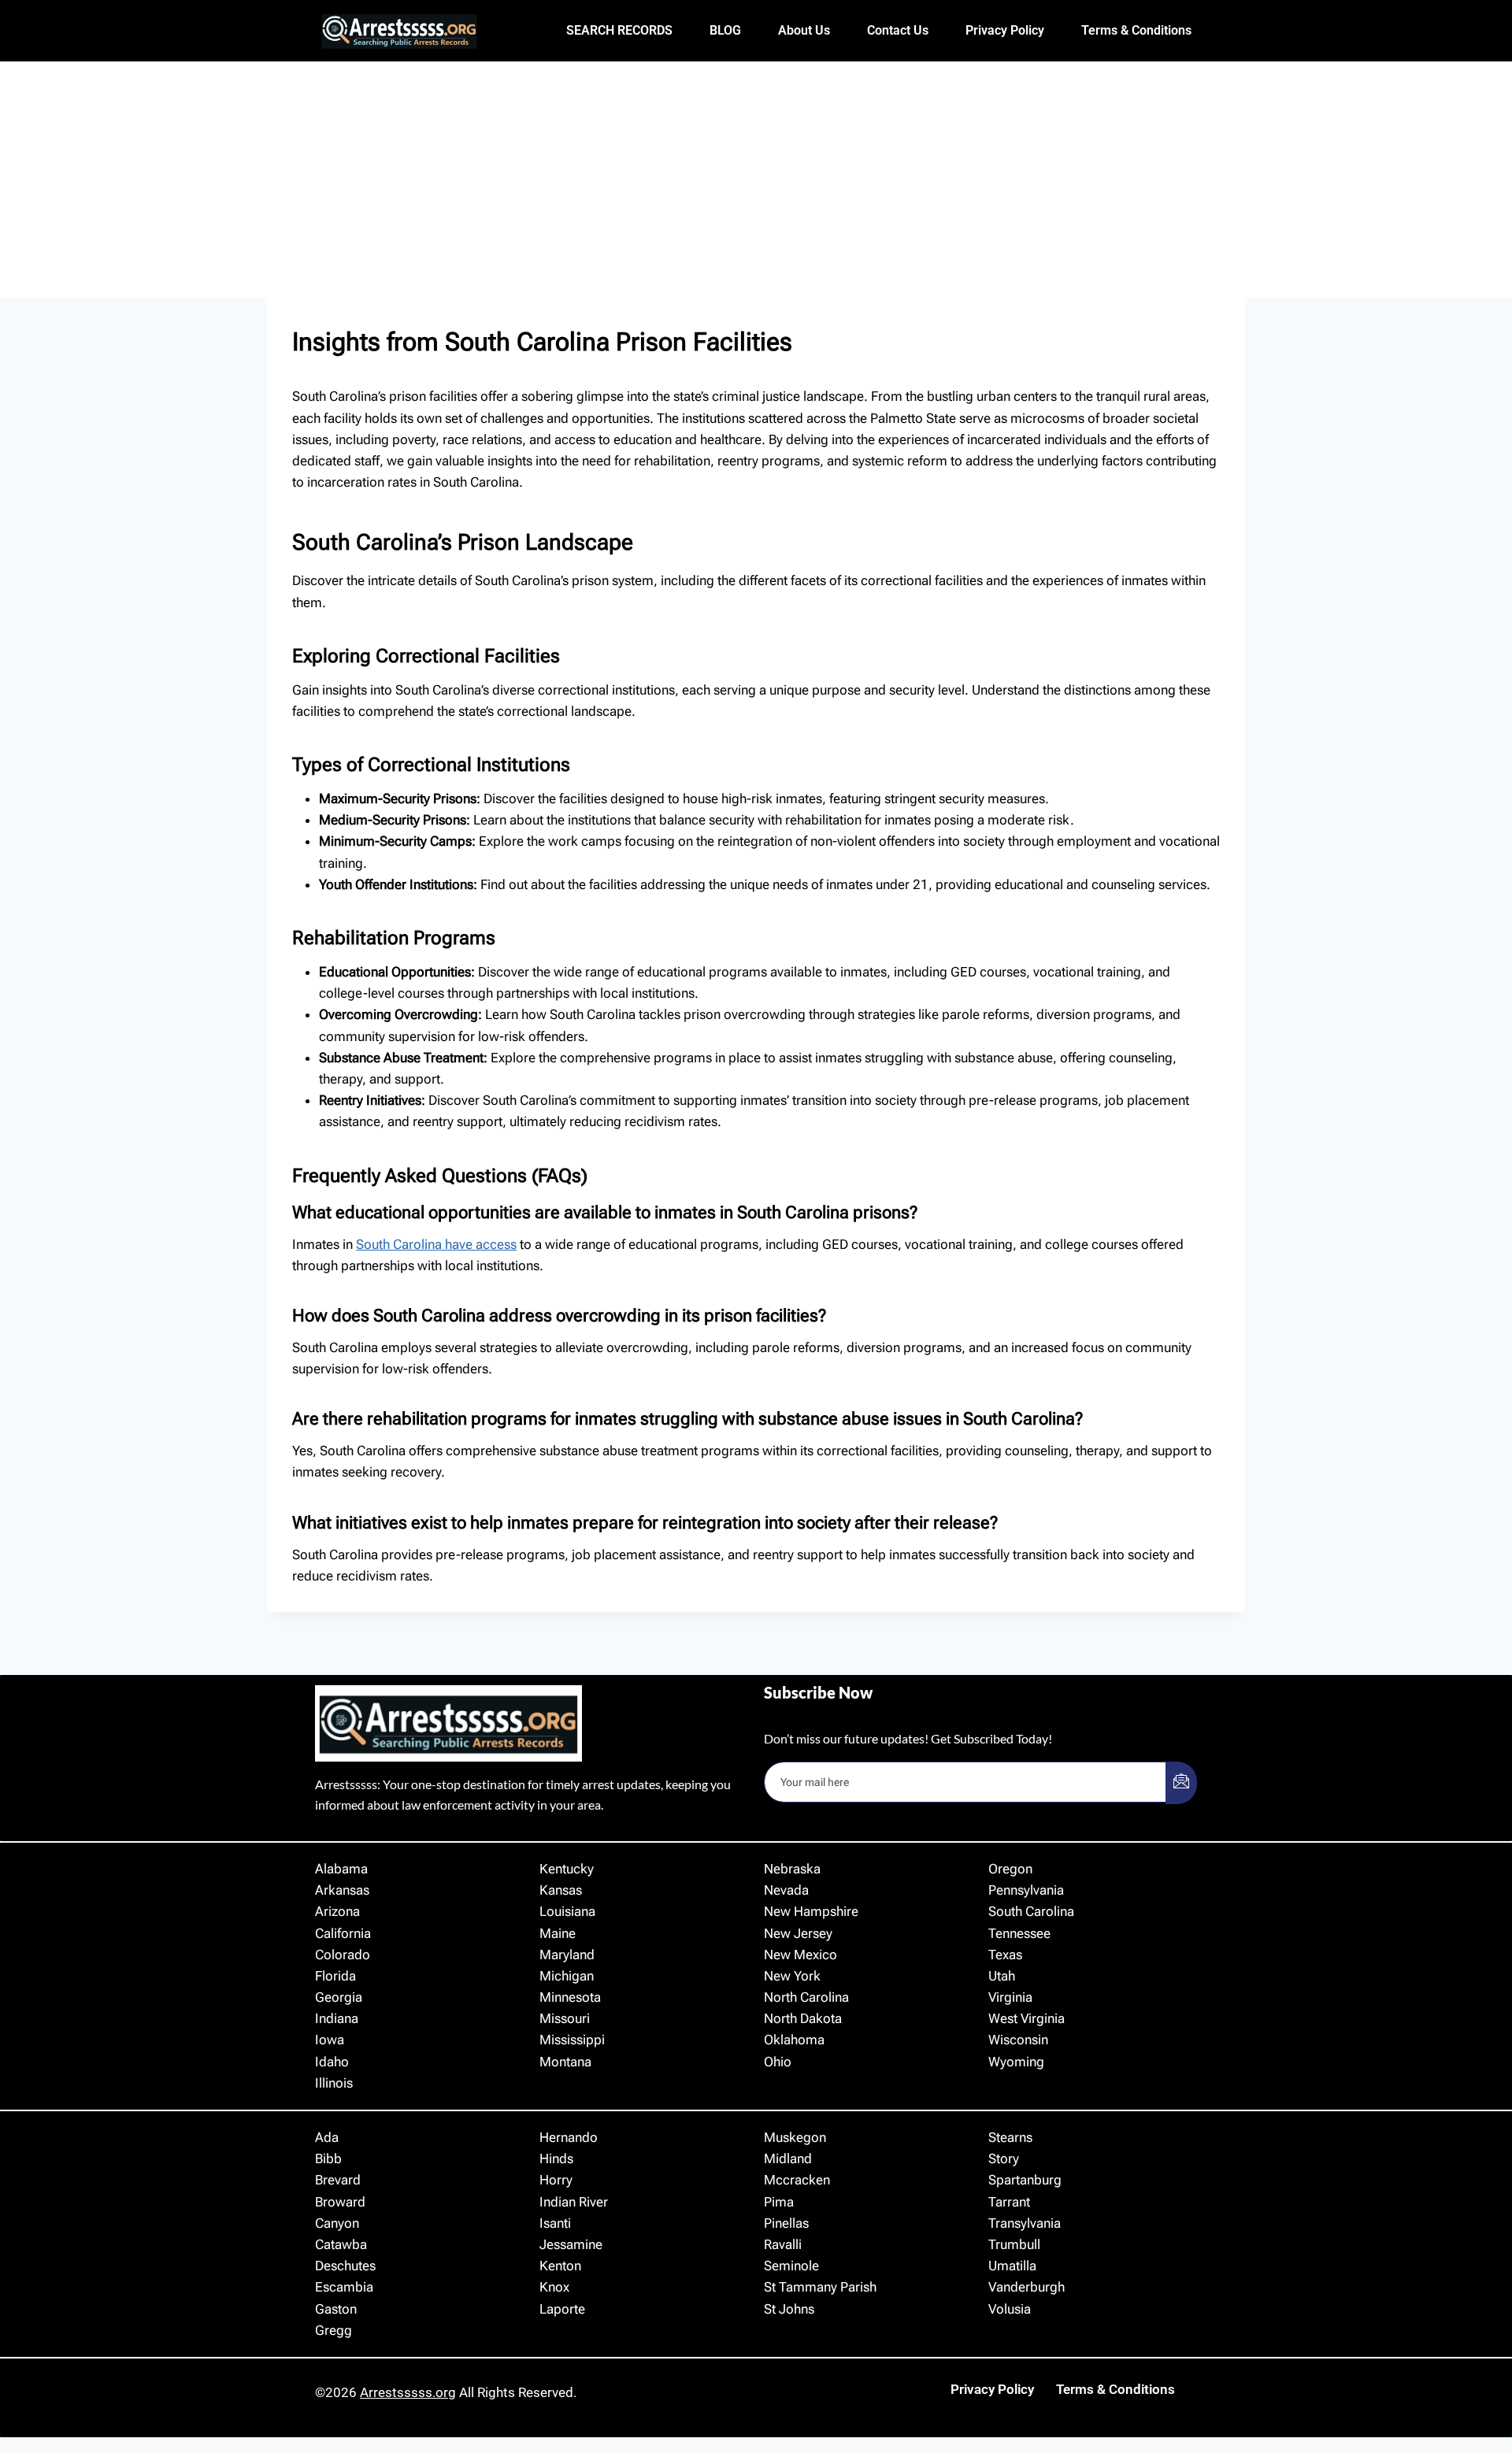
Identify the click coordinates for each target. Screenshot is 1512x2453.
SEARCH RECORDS (619, 30)
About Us (804, 30)
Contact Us (898, 30)
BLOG (725, 30)
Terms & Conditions (1136, 30)
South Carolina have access (436, 1244)
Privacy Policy (1005, 30)
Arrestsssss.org (408, 2392)
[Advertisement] (756, 180)
